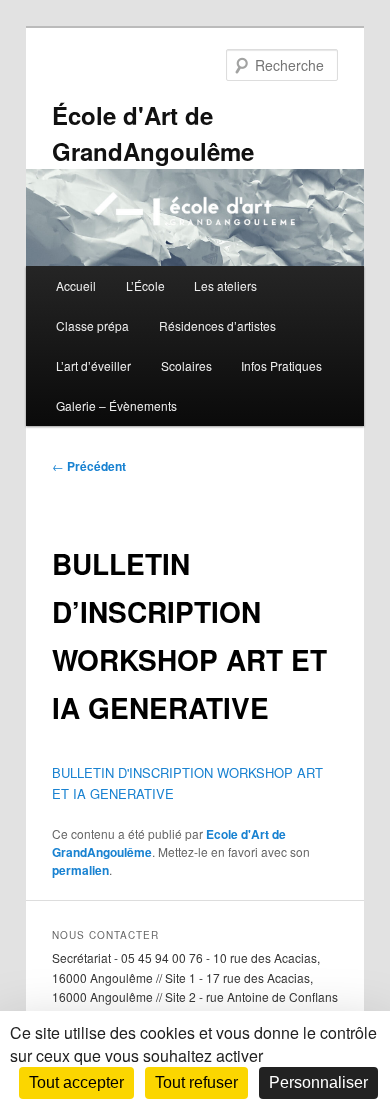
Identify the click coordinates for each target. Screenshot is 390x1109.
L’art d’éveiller (93, 365)
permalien (80, 870)
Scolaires (186, 365)
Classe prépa (92, 325)
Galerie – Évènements (116, 405)
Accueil (76, 285)
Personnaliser (318, 1082)
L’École (145, 285)
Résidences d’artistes (217, 325)
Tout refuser (196, 1082)
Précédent (89, 466)
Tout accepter (76, 1082)
